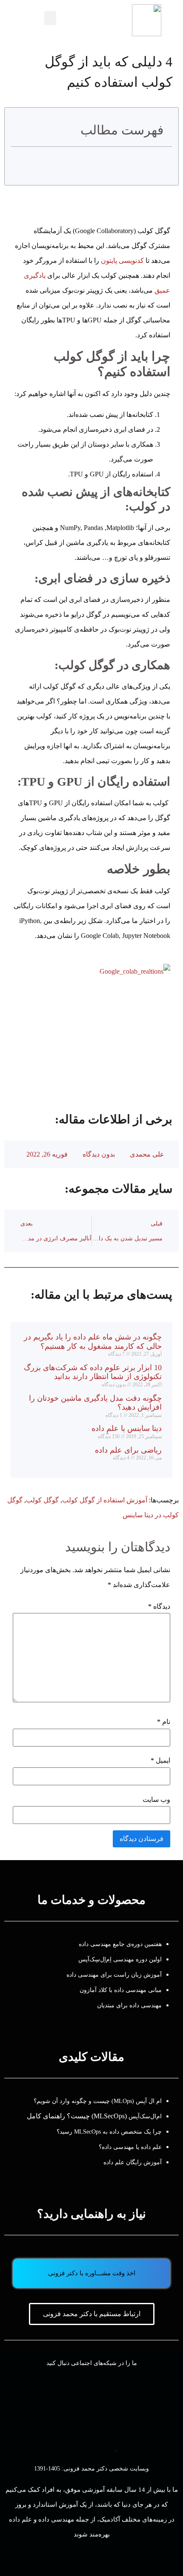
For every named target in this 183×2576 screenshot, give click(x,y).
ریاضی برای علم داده (128, 1450)
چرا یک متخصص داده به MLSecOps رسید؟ (109, 2132)
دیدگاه (159, 1607)
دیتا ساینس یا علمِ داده (127, 1428)
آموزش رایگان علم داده (133, 2162)
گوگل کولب (42, 1500)
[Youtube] (158, 2406)
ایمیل (160, 1761)
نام (164, 1722)
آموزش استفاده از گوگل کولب (105, 1500)
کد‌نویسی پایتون (122, 261)
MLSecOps (109, 2116)
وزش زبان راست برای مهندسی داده (112, 1975)
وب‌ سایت (156, 1800)
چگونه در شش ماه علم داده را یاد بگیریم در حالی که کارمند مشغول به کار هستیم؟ (93, 1342)
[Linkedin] (27, 2406)
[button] (50, 18)
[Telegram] (71, 2406)
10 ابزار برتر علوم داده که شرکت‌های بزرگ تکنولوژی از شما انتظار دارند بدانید (93, 1372)
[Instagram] (114, 2406)
